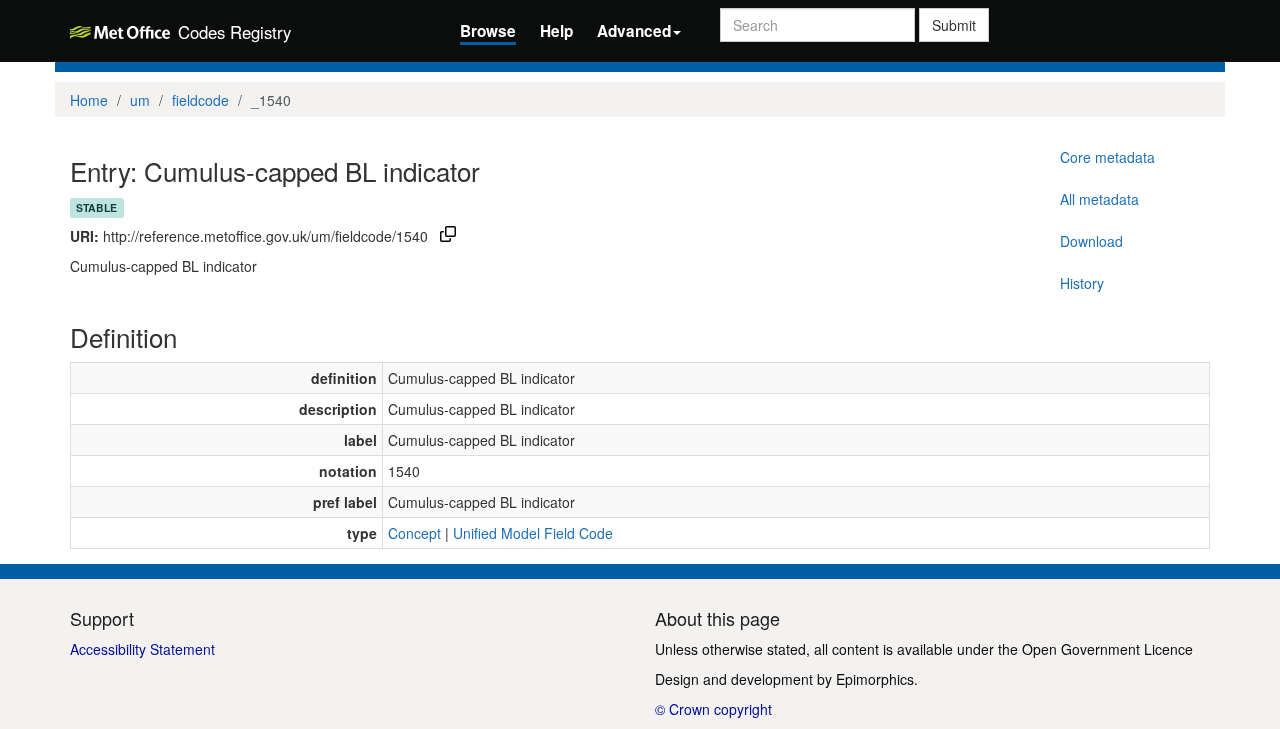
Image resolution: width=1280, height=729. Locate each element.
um (140, 100)
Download (1091, 241)
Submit (954, 25)
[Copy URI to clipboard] (448, 236)
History (1082, 283)
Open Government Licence (1107, 649)
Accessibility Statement (142, 649)
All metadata (1099, 199)
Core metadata (1107, 157)
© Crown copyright (713, 709)
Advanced (634, 31)
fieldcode (200, 100)
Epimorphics (875, 679)
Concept (414, 533)
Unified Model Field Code (533, 533)
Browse (488, 31)
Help (556, 31)
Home (89, 100)
